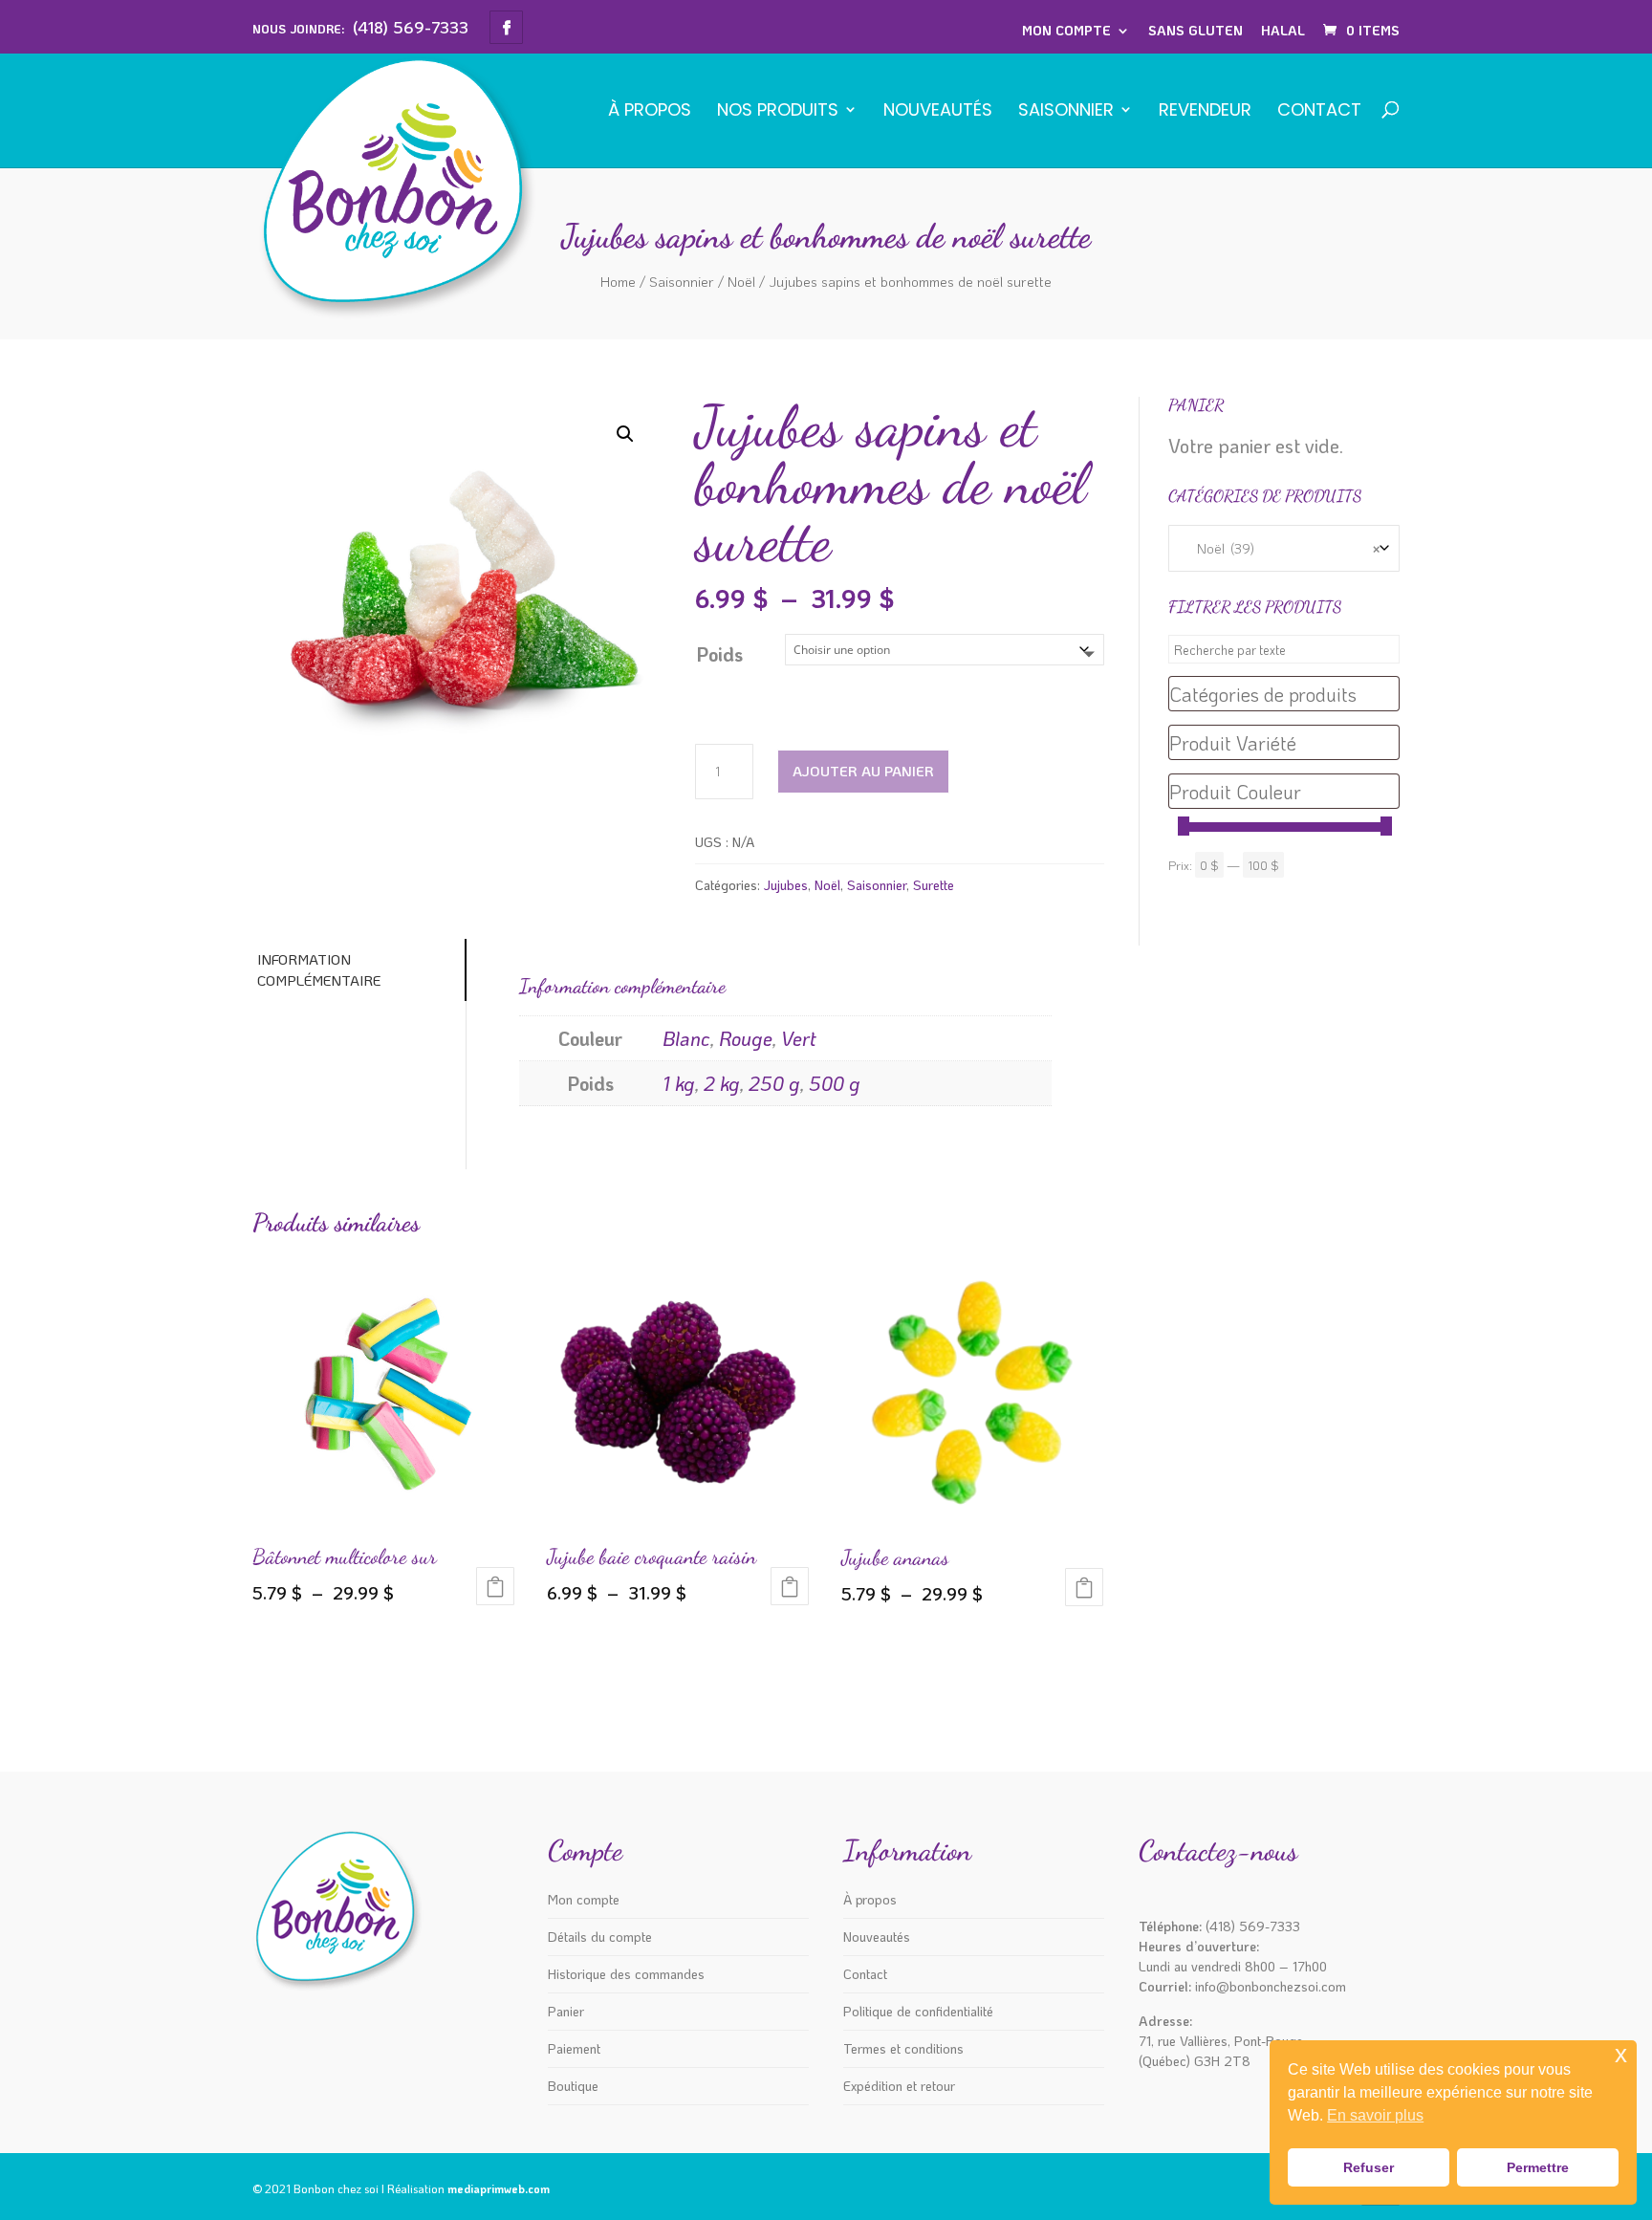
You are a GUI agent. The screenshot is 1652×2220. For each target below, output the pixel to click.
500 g (835, 1083)
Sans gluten (1196, 30)
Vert (799, 1038)
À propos (650, 111)
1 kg (679, 1083)
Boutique (573, 2086)
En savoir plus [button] (1375, 2115)
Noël (741, 281)
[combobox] (1284, 548)
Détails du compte (600, 1937)
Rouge (746, 1038)
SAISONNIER (1066, 111)
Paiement (574, 2048)
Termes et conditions (903, 2048)
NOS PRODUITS (778, 111)
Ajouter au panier (863, 771)
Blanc (686, 1038)
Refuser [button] (1369, 2167)
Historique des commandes (626, 1974)
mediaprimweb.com (499, 2188)
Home (618, 281)
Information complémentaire (319, 970)
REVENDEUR (1205, 111)
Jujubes (786, 885)
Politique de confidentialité (918, 2011)
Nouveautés (938, 111)
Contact (1319, 111)
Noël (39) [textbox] (1284, 548)
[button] (625, 434)
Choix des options (495, 1586)
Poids (719, 654)
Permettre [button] (1538, 2167)
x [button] (1621, 2054)
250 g (774, 1083)
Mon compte (1066, 30)
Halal (1283, 30)
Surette (934, 885)
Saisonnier (682, 281)
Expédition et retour (899, 2086)
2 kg (722, 1083)
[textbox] (1284, 694)
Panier (566, 2011)
